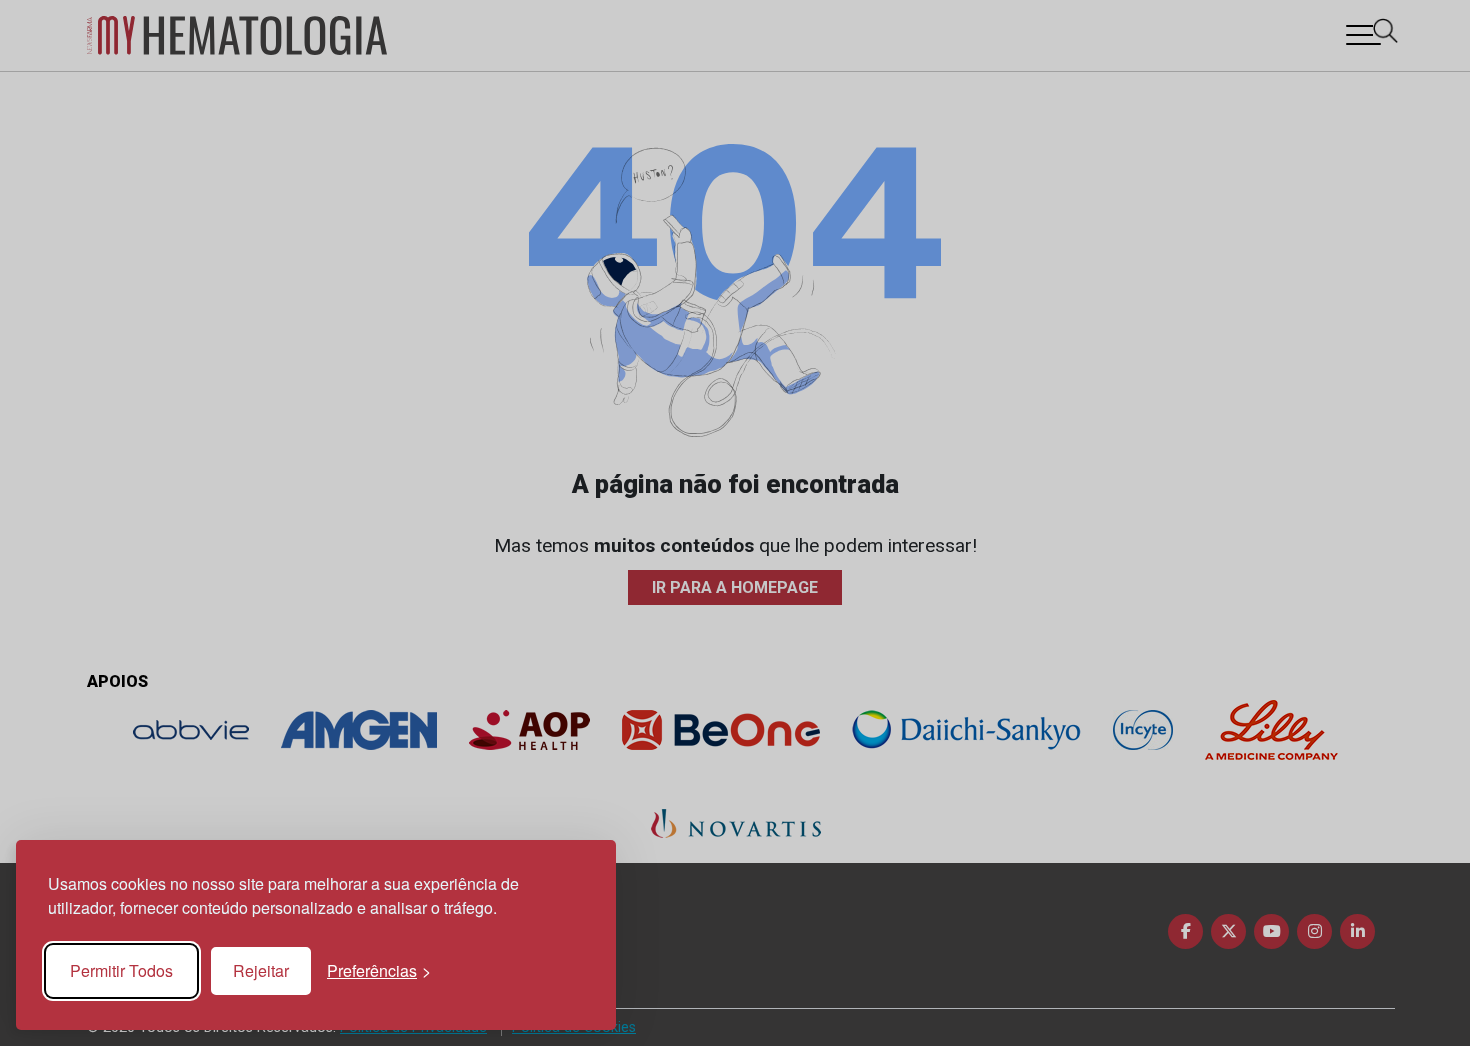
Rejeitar (261, 970)
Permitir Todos (121, 970)
